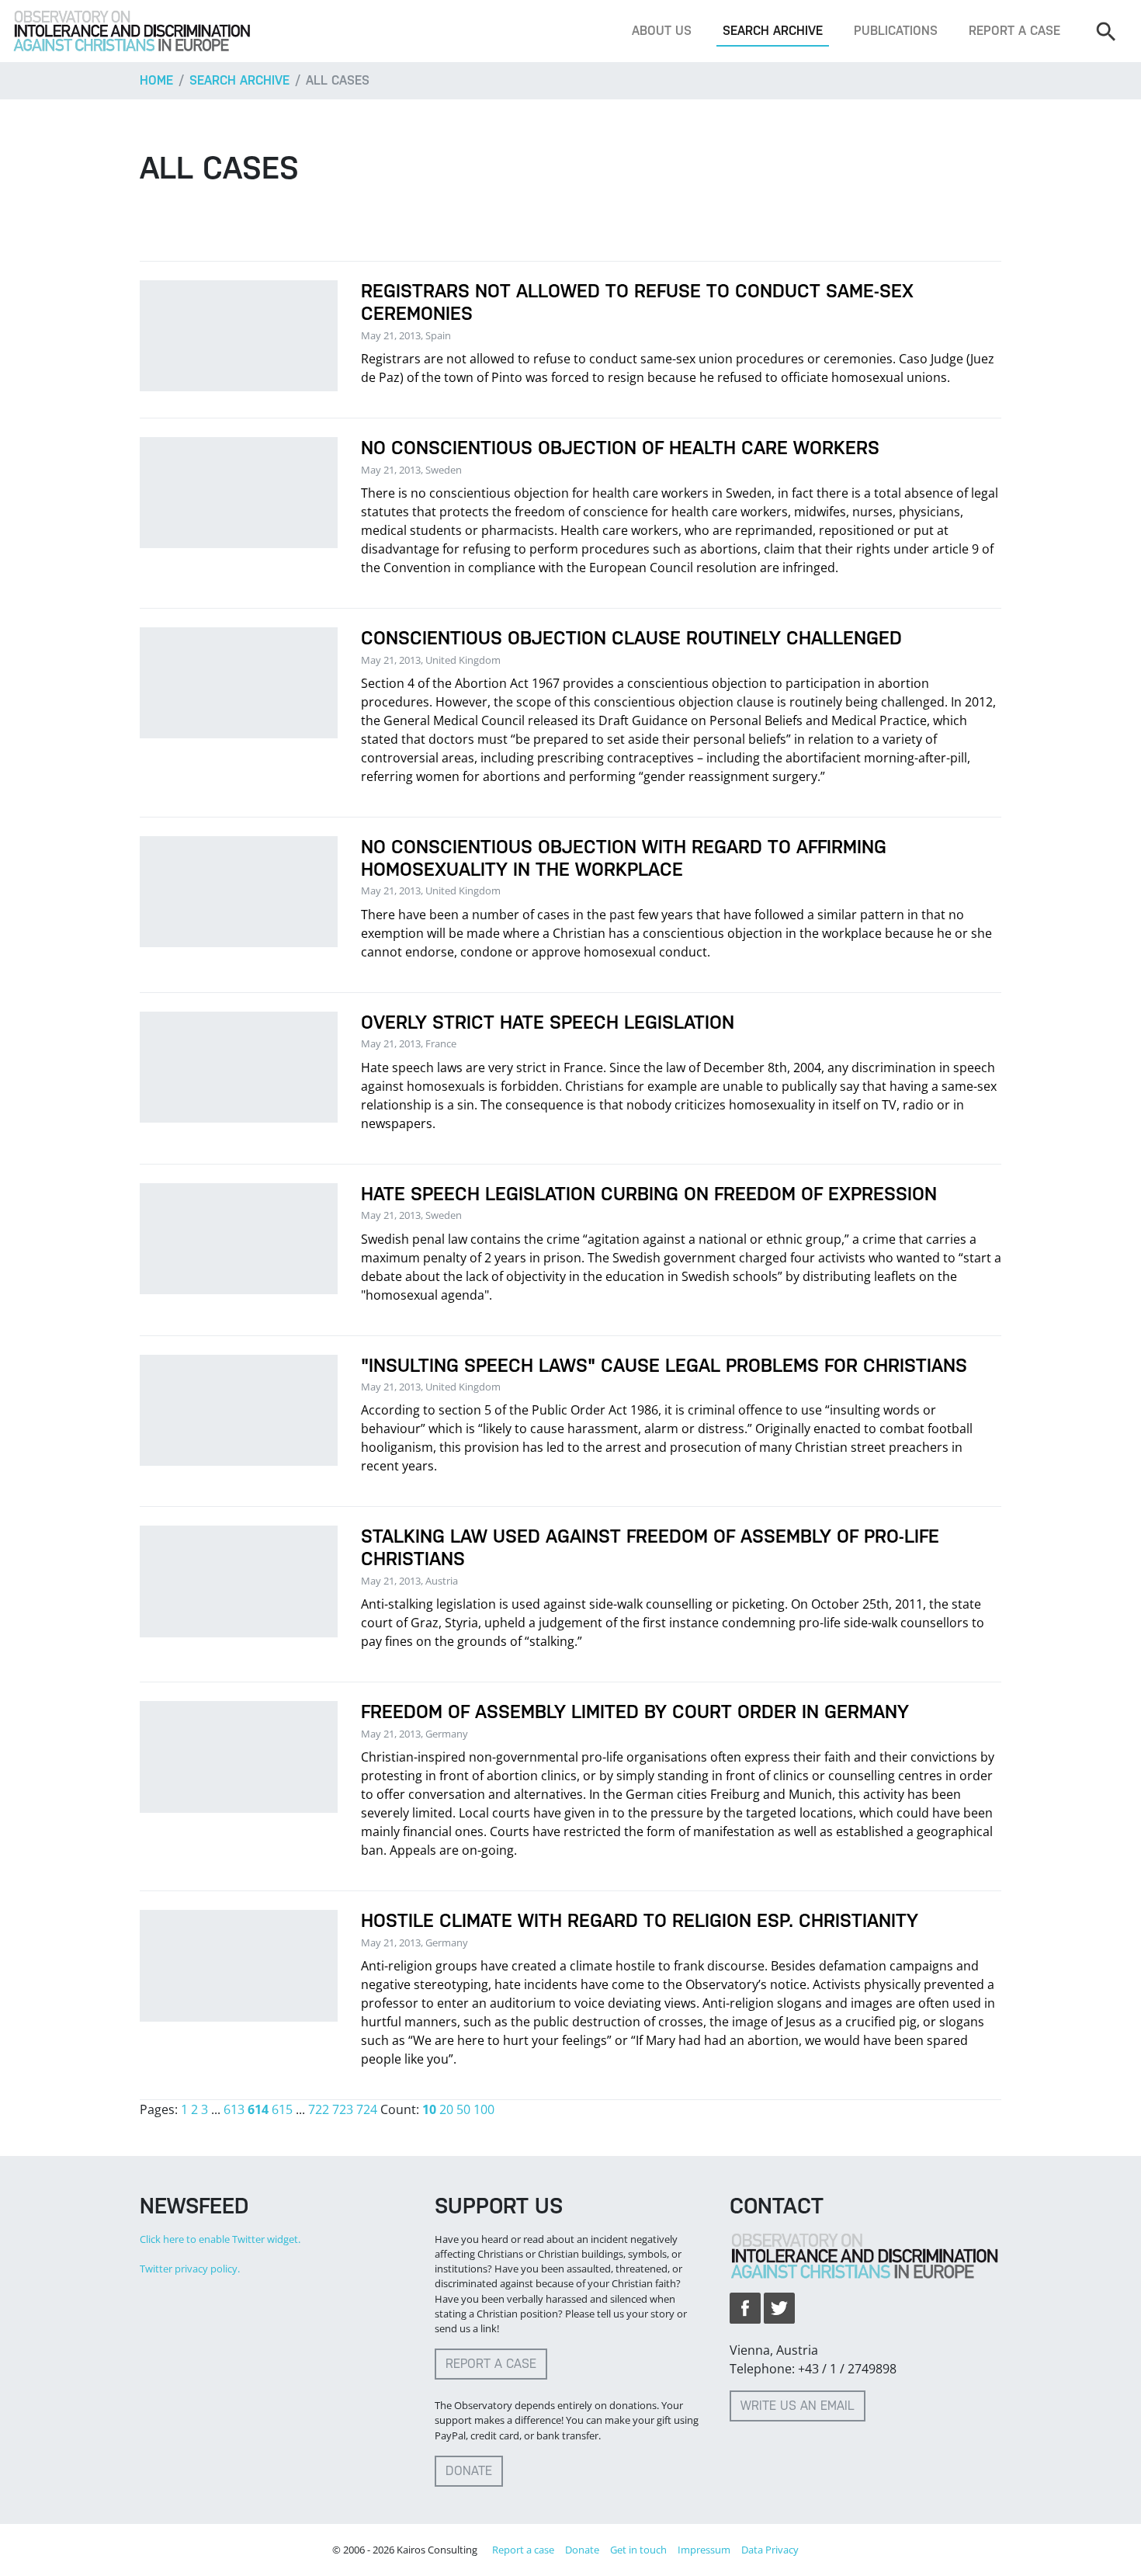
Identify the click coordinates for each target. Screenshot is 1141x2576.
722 (319, 2109)
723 (343, 2109)
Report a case (1014, 31)
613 (234, 2109)
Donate (469, 2471)
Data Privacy (770, 2550)
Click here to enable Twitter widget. (220, 2239)
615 (282, 2109)
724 (367, 2109)
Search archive (773, 31)
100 (484, 2109)
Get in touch (638, 2550)
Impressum (704, 2550)
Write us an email (798, 2406)
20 (446, 2109)
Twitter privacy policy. (190, 2269)
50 (463, 2109)
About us (662, 31)
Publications (896, 31)
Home (156, 80)
